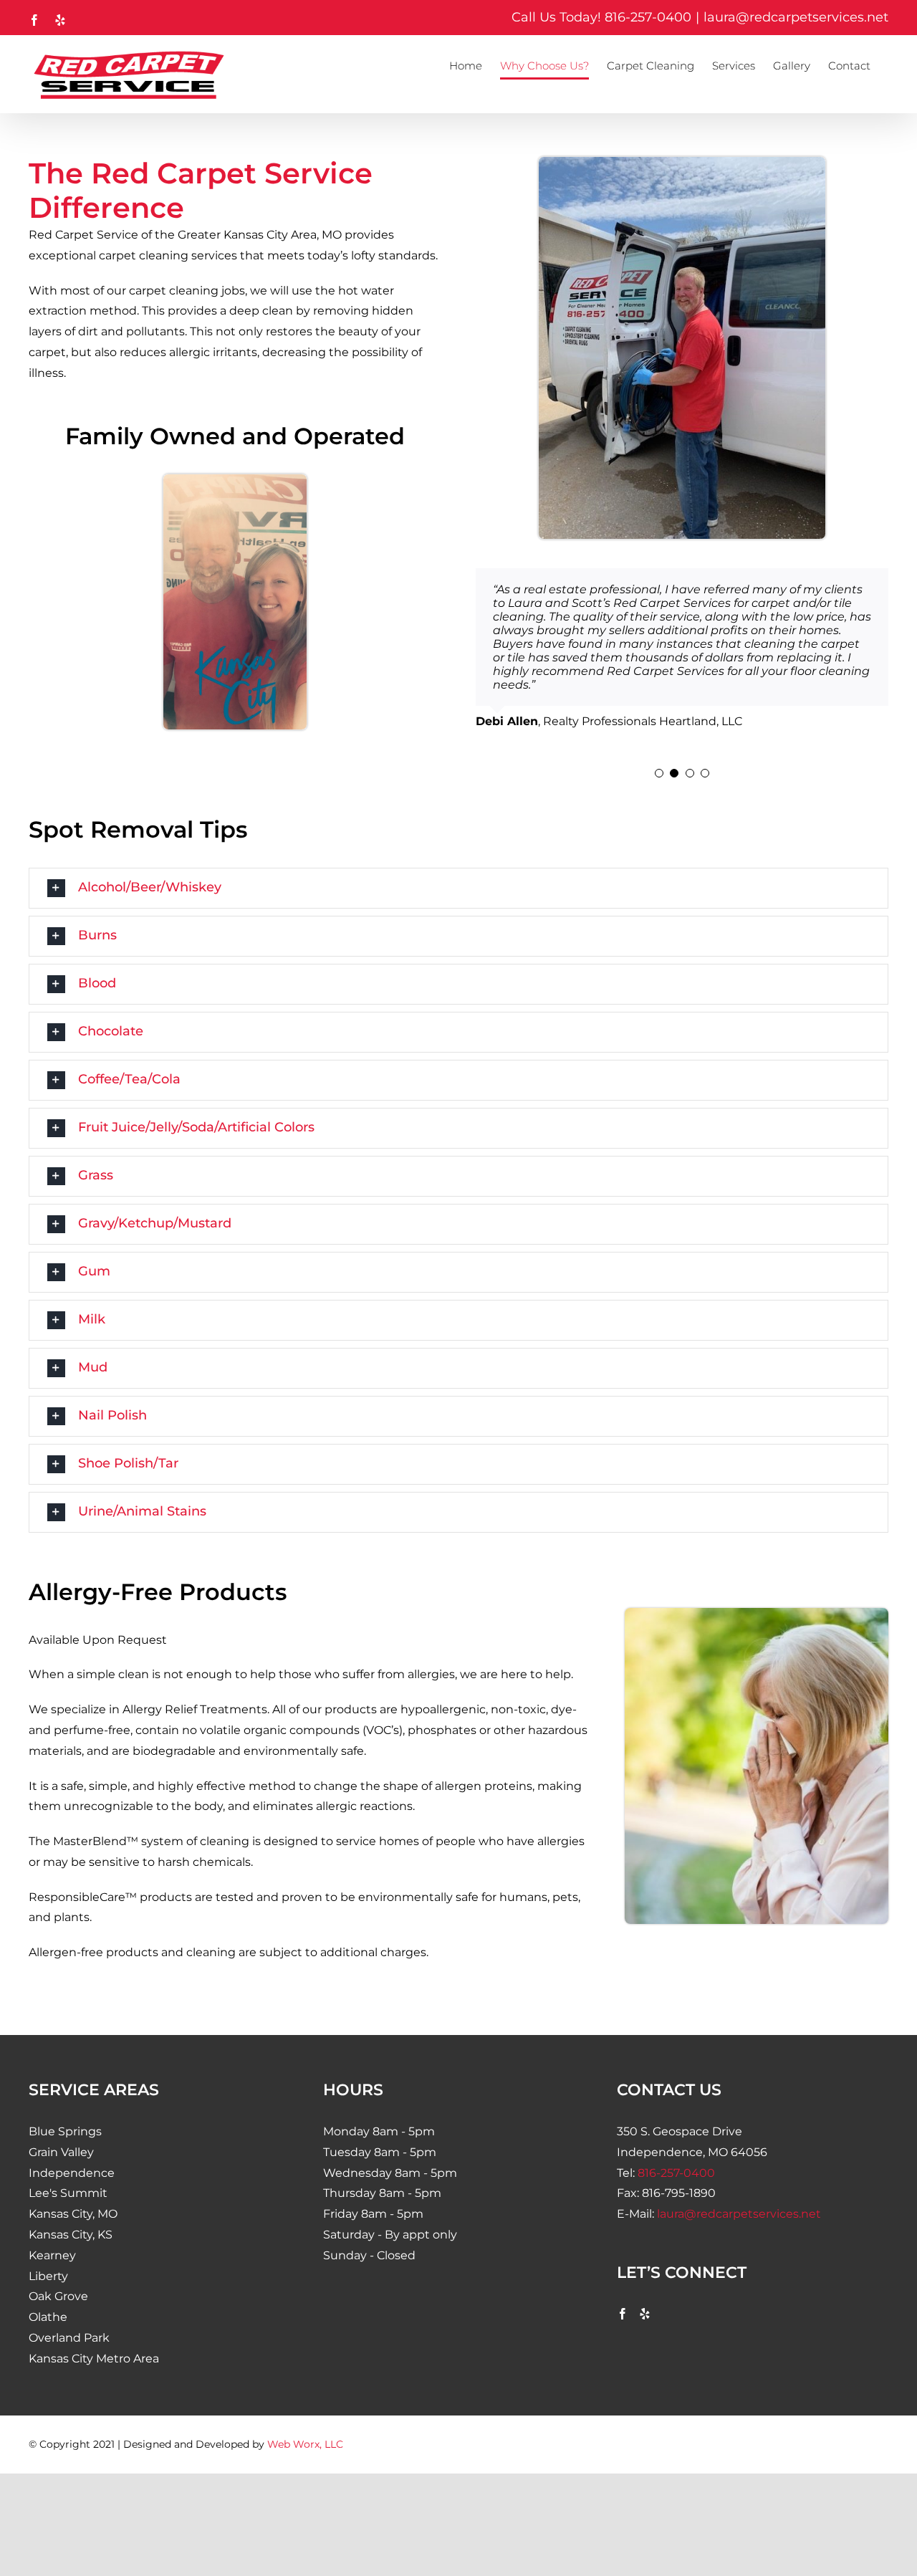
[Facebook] (623, 2293)
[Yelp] (645, 2293)
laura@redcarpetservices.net (796, 17)
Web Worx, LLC (305, 2423)
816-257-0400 (648, 17)
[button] (659, 753)
